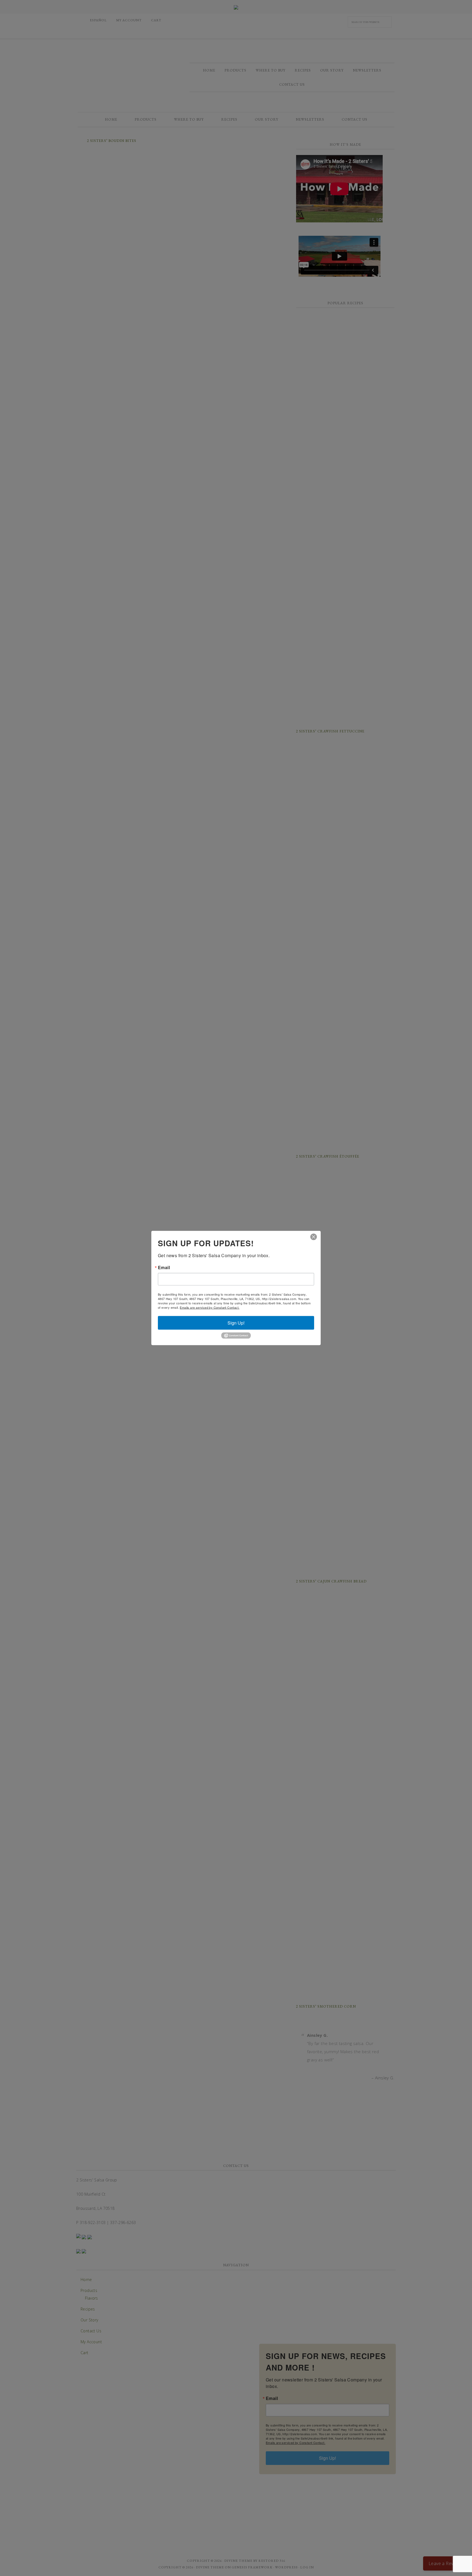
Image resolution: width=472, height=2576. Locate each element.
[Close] (314, 1237)
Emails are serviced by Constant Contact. (210, 1307)
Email (164, 1268)
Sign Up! (236, 1323)
